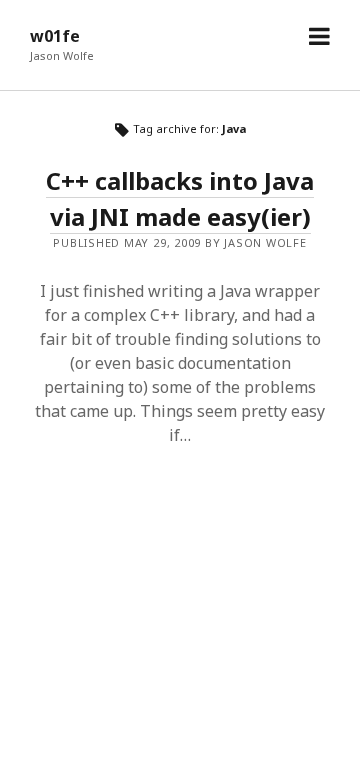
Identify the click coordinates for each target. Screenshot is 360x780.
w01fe (55, 36)
